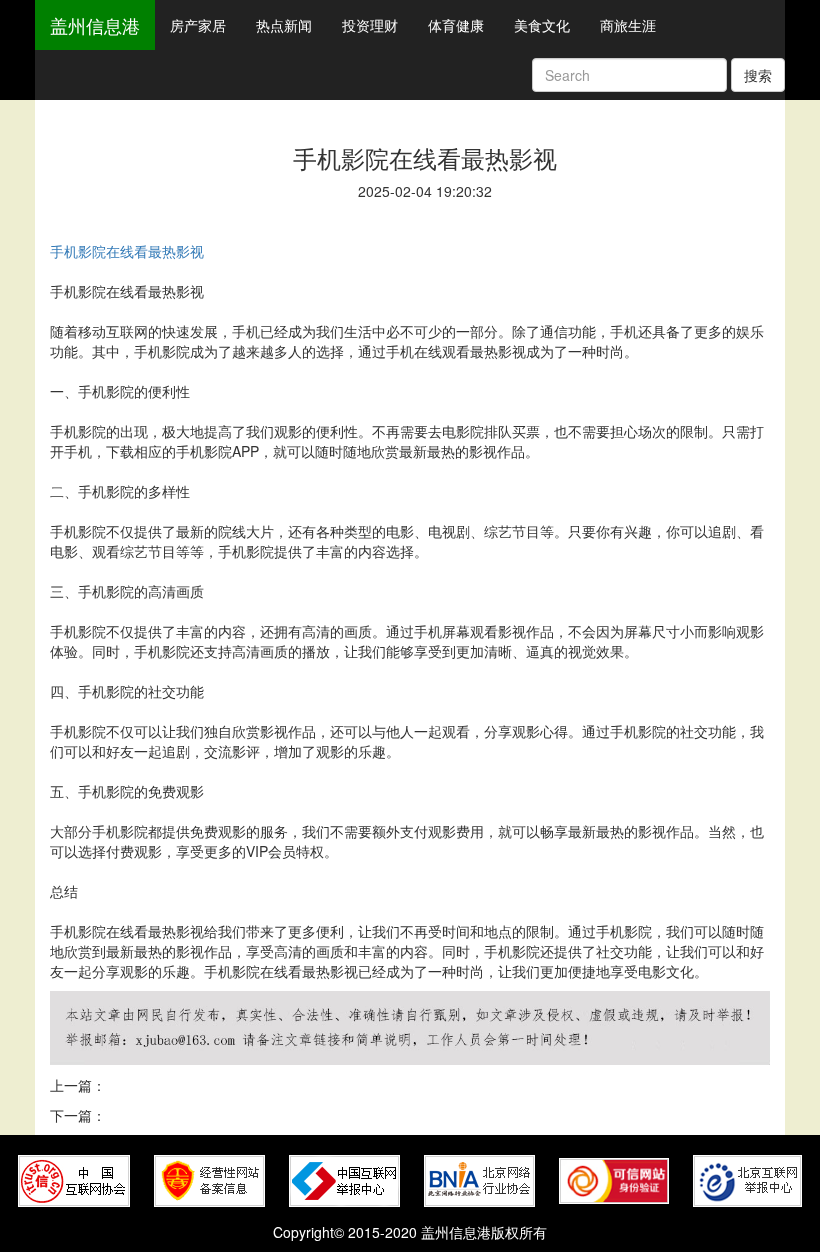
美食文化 (542, 25)
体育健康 (456, 25)
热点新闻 (284, 25)
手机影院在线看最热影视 (127, 251)
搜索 (758, 75)
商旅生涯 (628, 25)
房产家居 (198, 25)
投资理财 (370, 25)
